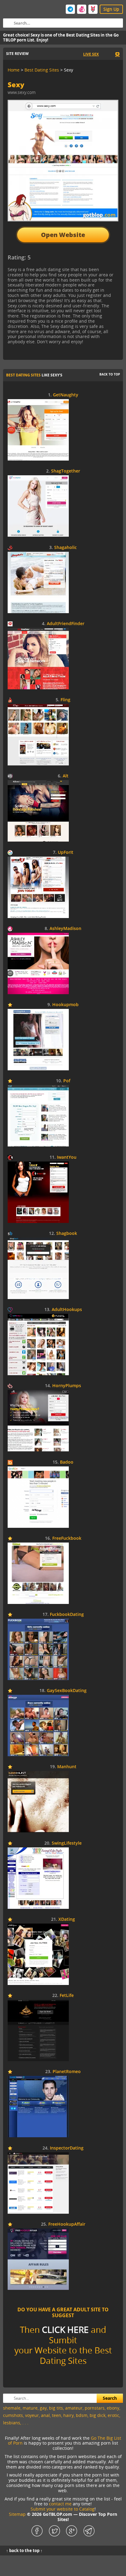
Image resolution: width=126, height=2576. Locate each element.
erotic (113, 2415)
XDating (67, 1919)
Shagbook (67, 1234)
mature (30, 2408)
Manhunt (67, 1767)
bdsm (82, 2415)
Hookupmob (65, 1005)
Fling (65, 700)
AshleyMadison (65, 929)
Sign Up (111, 9)
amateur (74, 2408)
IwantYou (67, 1157)
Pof (67, 1081)
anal (45, 2415)
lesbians (12, 2423)
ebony (113, 2408)
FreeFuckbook (67, 1538)
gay (43, 2408)
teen (57, 2415)
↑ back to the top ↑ (24, 2551)
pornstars (95, 2408)
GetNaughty (66, 395)
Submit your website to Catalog (63, 2509)
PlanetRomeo (67, 2072)
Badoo (67, 1462)
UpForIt (66, 852)
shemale (12, 2408)
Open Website (63, 235)
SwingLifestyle (67, 1843)
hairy (69, 2415)
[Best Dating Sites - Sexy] (58, 260)
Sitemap (17, 2514)
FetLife (67, 1996)
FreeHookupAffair (67, 2224)
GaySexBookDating (67, 1691)
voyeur (32, 2415)
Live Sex (91, 54)
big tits (56, 2408)
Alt (66, 776)
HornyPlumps (67, 1386)
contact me (60, 2504)
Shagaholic (65, 548)
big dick (98, 2415)
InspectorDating (67, 2148)
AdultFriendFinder (66, 624)
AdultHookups (67, 1310)
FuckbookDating (67, 1615)
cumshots (13, 2415)
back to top (110, 374)
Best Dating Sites (23, 375)
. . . (25, 2423)
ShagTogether (66, 471)
